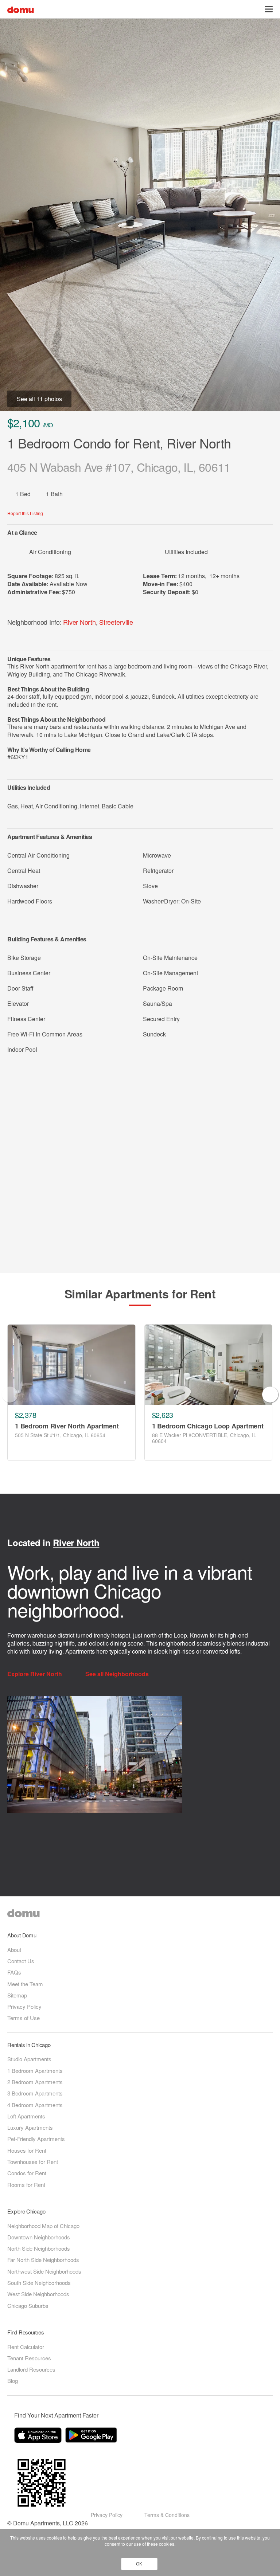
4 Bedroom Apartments (35, 2105)
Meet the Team (25, 1984)
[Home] (21, 9)
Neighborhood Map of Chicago (43, 2226)
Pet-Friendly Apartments (36, 2139)
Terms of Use (24, 2018)
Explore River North (35, 1674)
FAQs (14, 1972)
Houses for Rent (27, 2150)
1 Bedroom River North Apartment (67, 1426)
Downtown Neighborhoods (39, 2237)
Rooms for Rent (26, 2185)
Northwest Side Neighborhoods (44, 2271)
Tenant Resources (29, 2358)
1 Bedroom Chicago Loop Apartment (208, 1426)
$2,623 (163, 1415)
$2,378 (26, 1415)
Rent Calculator (26, 2347)
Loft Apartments (26, 2116)
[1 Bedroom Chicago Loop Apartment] (209, 1365)
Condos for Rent (27, 2173)
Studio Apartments (29, 2059)
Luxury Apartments (30, 2127)
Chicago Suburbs (28, 2306)
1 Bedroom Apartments (35, 2071)
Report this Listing (25, 513)
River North (79, 622)
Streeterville (116, 622)
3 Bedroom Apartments (35, 2093)
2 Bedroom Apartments (35, 2082)
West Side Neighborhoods (38, 2294)
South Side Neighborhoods (39, 2283)
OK (139, 2564)
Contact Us (21, 1961)
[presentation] (10, 1395)
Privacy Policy (24, 2006)
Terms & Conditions (167, 2515)
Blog (13, 2381)
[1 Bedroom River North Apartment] (71, 1365)
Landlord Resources (31, 2369)
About (14, 1950)
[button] (269, 9)
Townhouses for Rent (33, 2162)
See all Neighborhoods (118, 1674)
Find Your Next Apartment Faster (56, 2415)
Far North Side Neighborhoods (43, 2260)
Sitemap (17, 1995)
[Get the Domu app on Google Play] (92, 2436)
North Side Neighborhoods (39, 2248)
